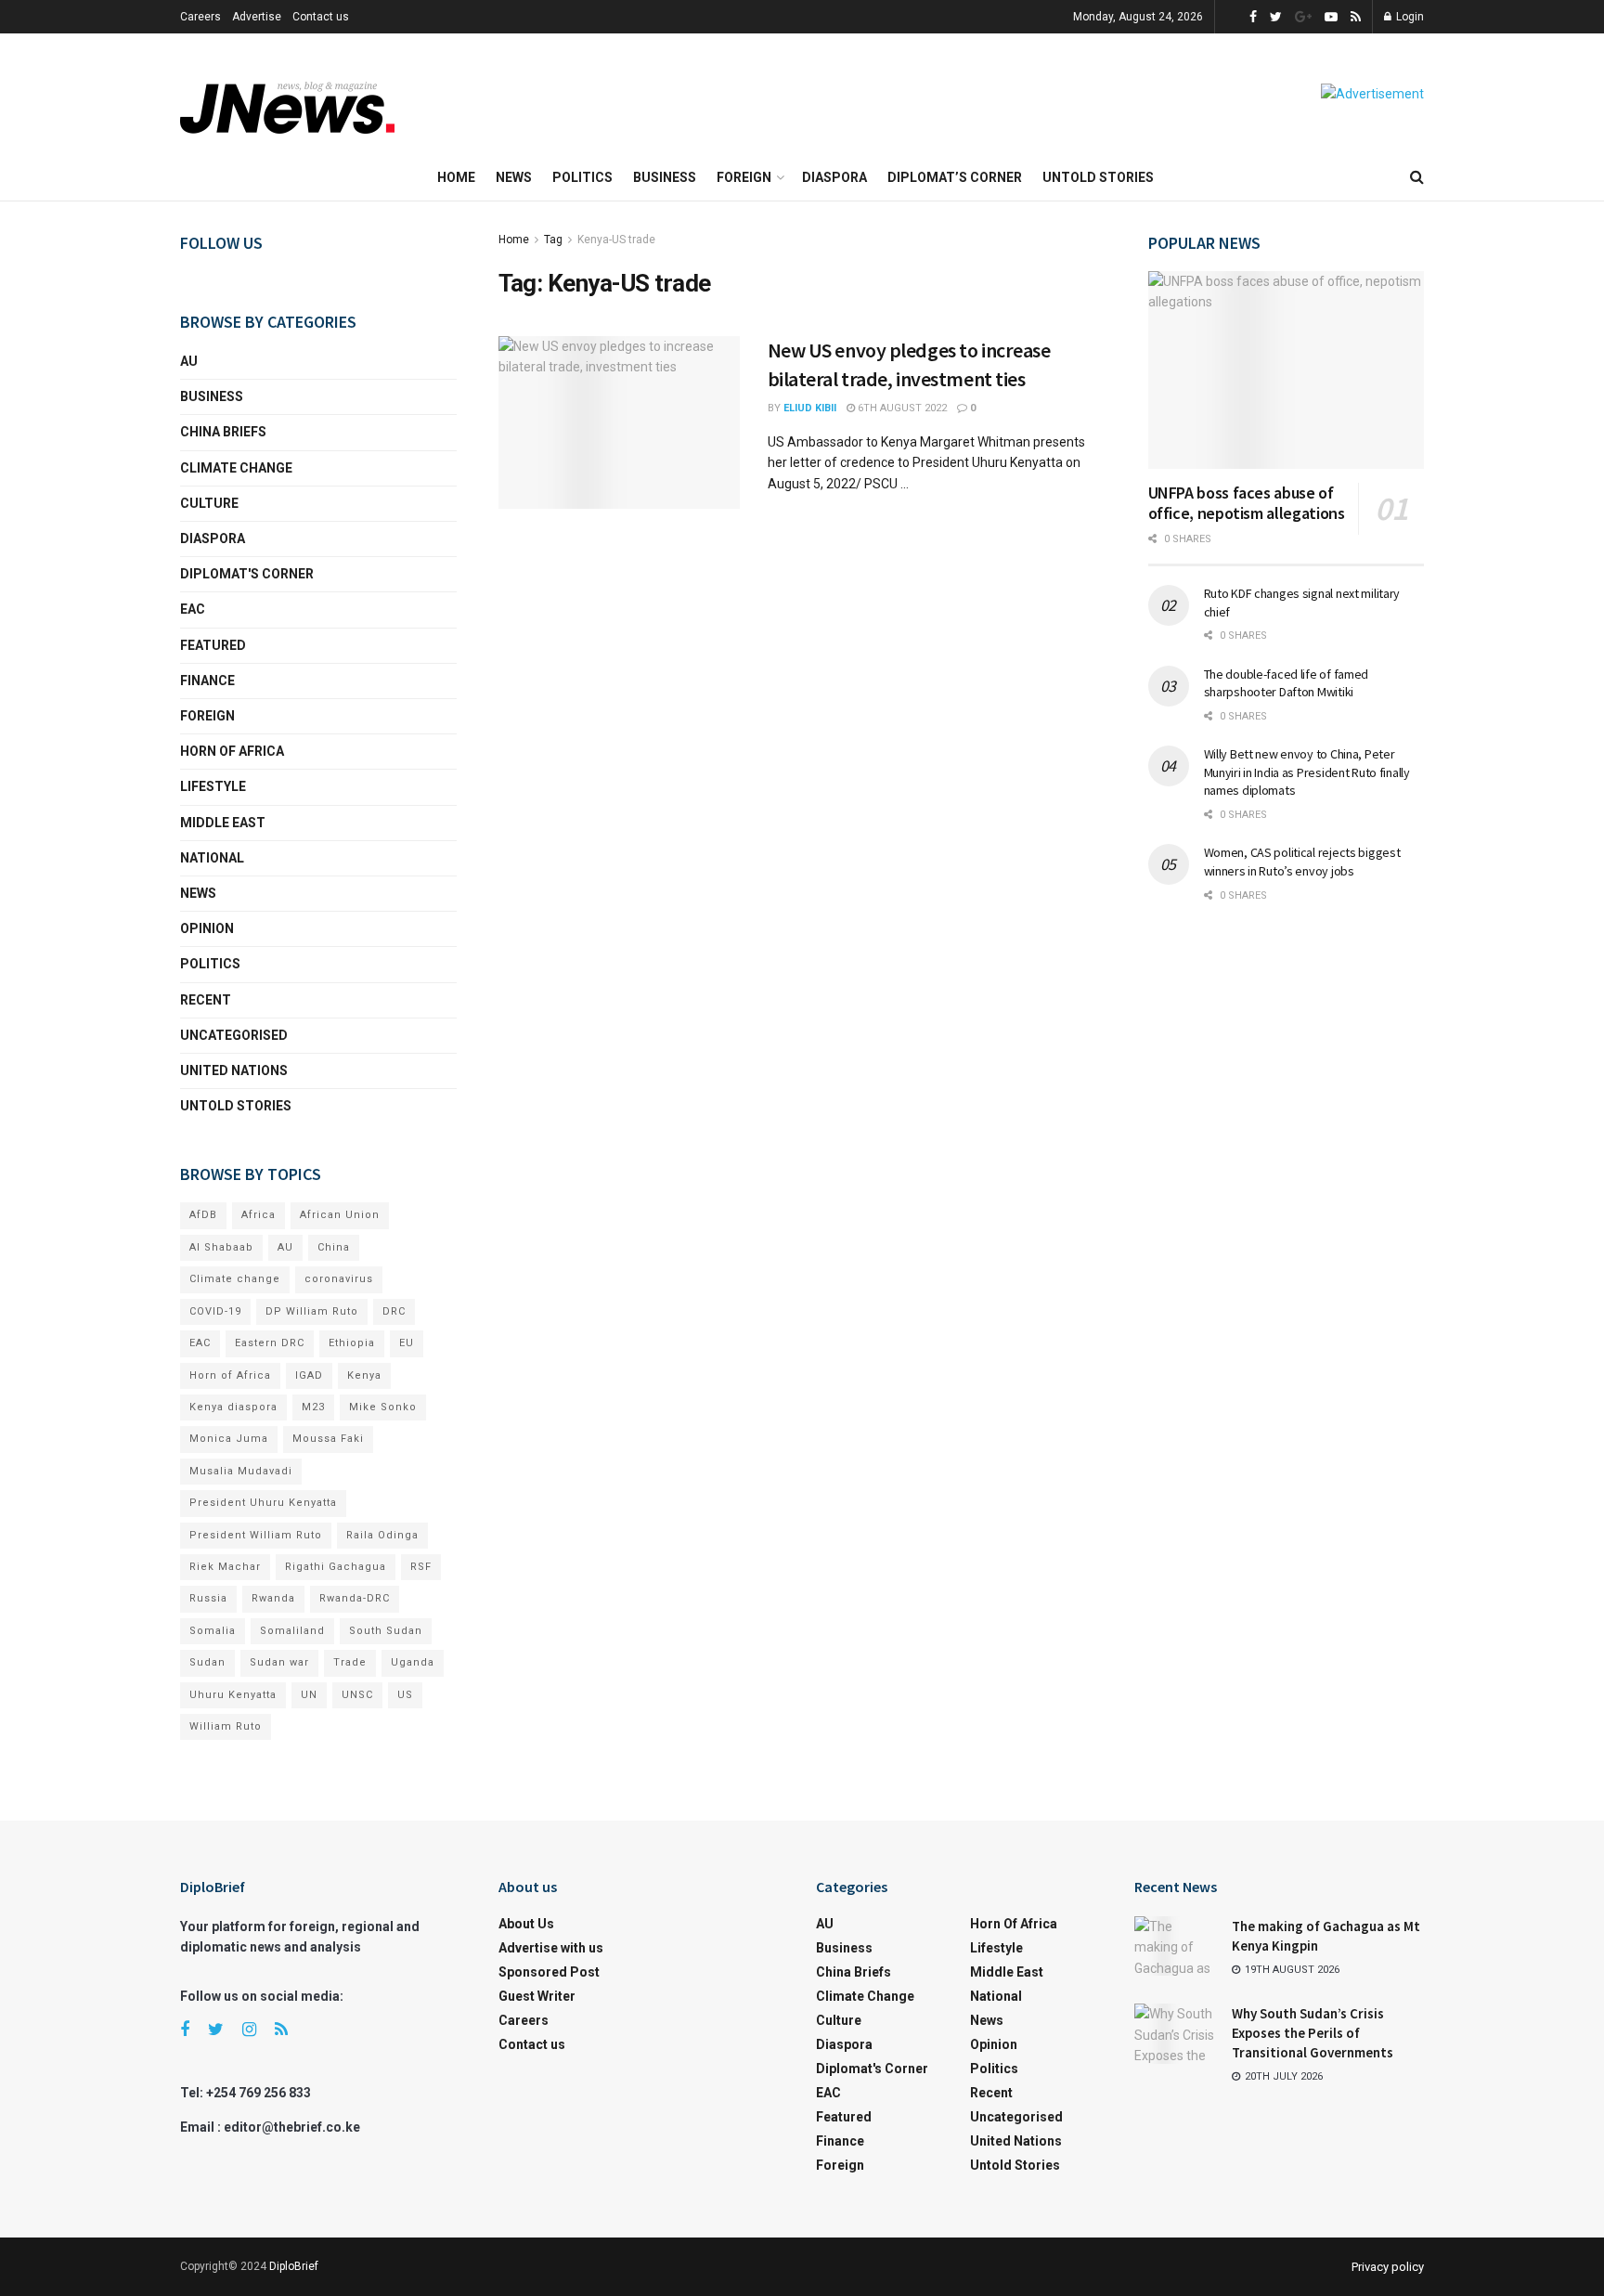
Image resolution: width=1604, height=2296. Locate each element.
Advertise (257, 17)
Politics (582, 177)
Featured (213, 645)
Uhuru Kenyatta (233, 1695)
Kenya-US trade (616, 240)
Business (665, 177)
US (405, 1695)
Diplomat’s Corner (955, 177)
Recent (206, 1000)
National (212, 858)
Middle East (223, 823)
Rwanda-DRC (355, 1598)
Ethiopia (352, 1343)
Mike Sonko (383, 1407)
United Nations (234, 1070)
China (334, 1247)
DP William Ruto (312, 1311)
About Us (526, 1924)
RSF (421, 1567)
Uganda (413, 1662)
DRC (394, 1311)
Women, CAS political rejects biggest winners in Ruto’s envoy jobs (1302, 862)
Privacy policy (1388, 2267)
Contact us (321, 17)
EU (407, 1343)
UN (309, 1695)
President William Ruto (256, 1535)
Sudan (207, 1662)
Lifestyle (213, 786)
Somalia (213, 1631)
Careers (200, 17)
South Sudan (386, 1631)
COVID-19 (215, 1311)
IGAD (309, 1375)
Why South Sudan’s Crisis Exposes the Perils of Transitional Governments (1313, 2033)
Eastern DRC (270, 1343)
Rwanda (273, 1598)
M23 (313, 1407)
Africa (259, 1215)
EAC (193, 609)
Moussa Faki (328, 1439)
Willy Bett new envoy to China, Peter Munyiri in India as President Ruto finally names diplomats (1307, 772)
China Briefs (223, 432)
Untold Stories (1098, 177)
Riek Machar (225, 1567)
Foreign (744, 177)
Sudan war (279, 1662)
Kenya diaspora (233, 1407)
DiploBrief (294, 2266)
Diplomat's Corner (247, 574)
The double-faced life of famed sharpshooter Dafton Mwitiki (1287, 683)
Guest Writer (537, 1996)
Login (1409, 17)
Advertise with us (551, 1948)
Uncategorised (234, 1035)
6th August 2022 (901, 408)
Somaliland (292, 1631)
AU (189, 361)
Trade (350, 1662)
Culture (209, 503)
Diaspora (834, 177)
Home (456, 177)
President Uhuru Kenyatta (263, 1503)
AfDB (203, 1215)
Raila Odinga (382, 1535)
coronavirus (339, 1279)
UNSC (357, 1695)
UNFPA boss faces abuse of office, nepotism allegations (1247, 503)
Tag (553, 240)
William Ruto (226, 1726)
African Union (340, 1215)
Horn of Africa (232, 751)
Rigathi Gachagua (336, 1567)
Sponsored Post (549, 1972)
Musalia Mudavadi (241, 1471)
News (514, 177)
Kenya (364, 1375)
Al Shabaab (221, 1247)
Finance (207, 681)
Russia (208, 1598)
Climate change (236, 468)
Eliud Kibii (810, 408)
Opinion (207, 928)
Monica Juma (229, 1439)
